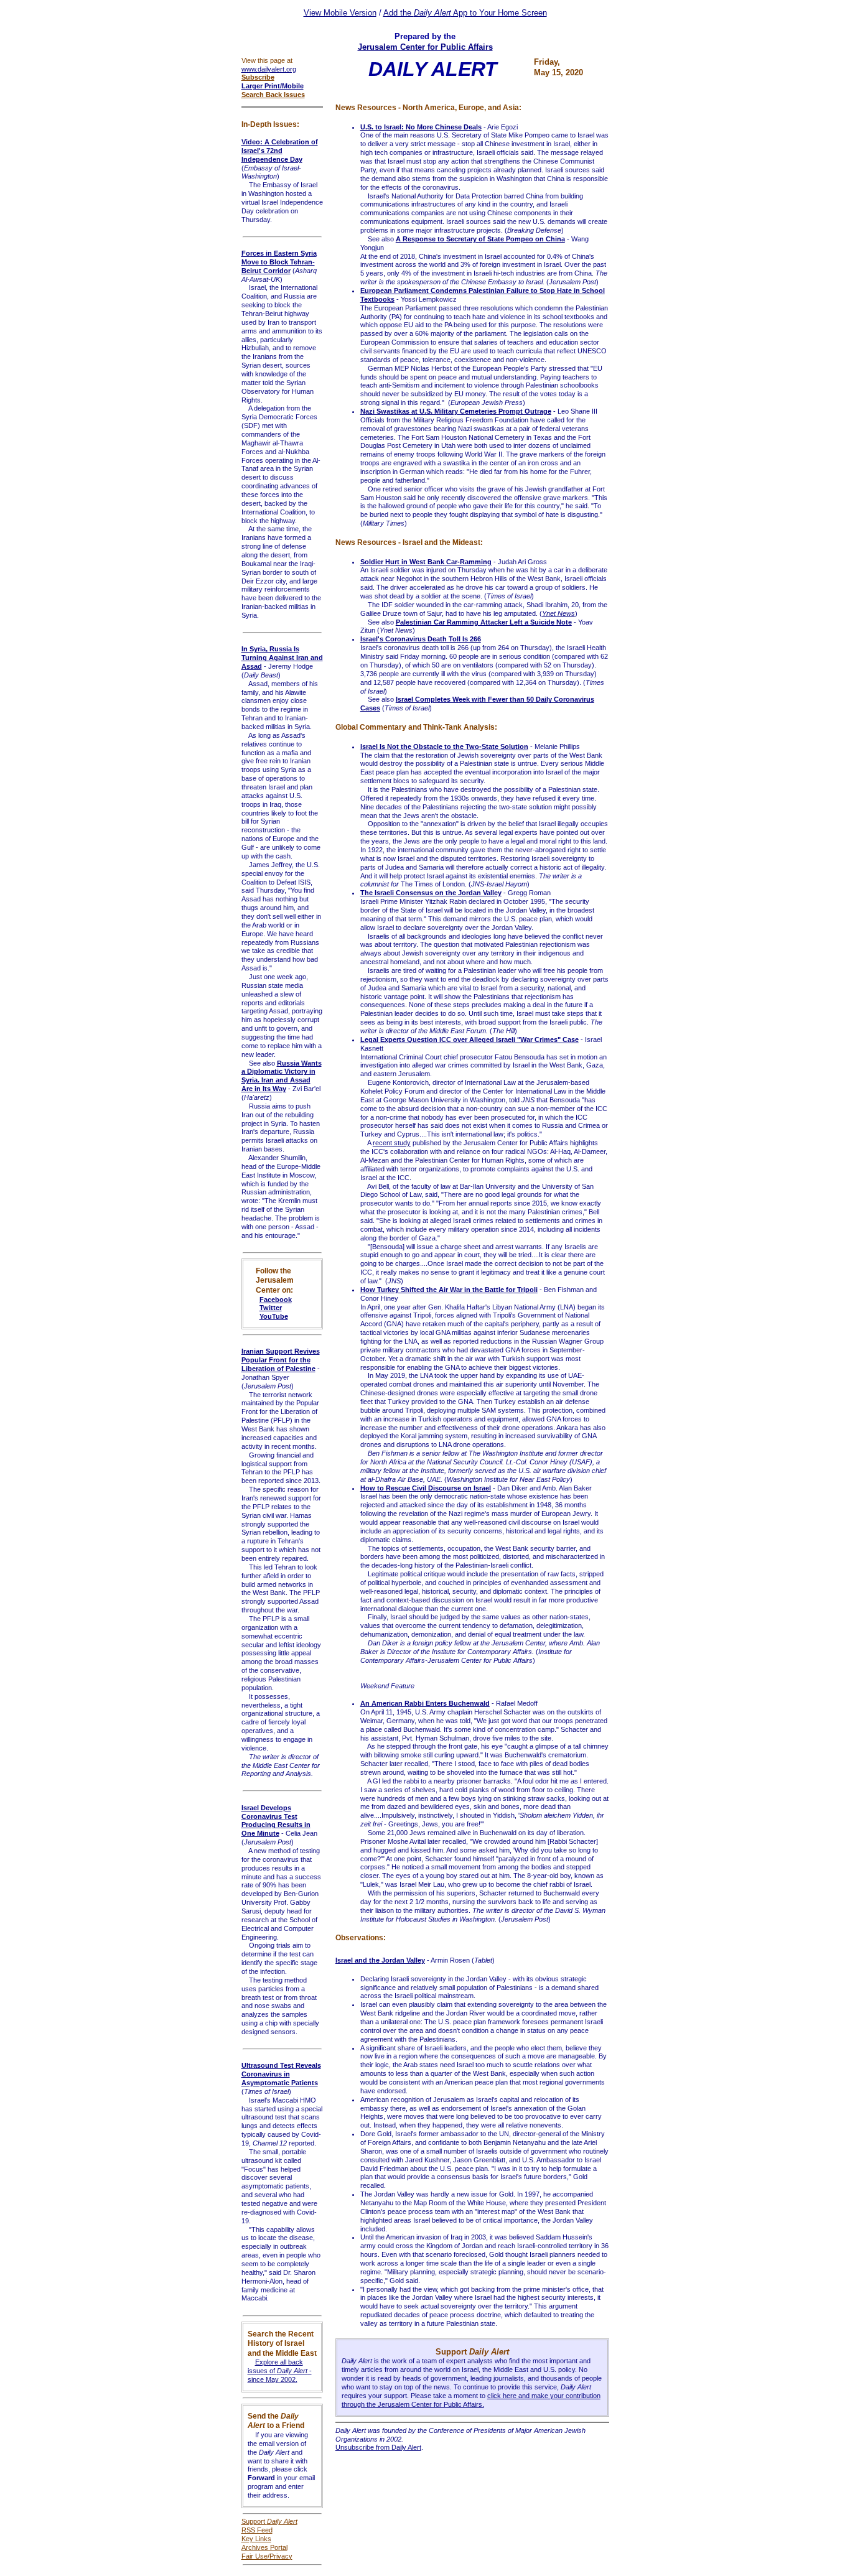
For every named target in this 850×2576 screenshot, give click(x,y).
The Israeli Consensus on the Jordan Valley (431, 893)
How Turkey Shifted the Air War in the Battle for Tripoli (449, 1290)
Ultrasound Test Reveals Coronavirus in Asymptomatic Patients (281, 2074)
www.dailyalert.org (269, 69)
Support (269, 2521)
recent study (392, 1143)
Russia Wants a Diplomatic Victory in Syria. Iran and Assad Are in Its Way (282, 1076)
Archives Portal (264, 2547)
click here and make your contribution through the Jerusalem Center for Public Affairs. (471, 2400)
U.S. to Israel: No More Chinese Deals (421, 127)
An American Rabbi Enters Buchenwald (425, 1703)
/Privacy (280, 2556)
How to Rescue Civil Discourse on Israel (426, 1488)
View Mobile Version (340, 13)
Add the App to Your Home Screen (465, 13)
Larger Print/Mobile (273, 86)
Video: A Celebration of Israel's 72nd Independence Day (280, 151)
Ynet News (558, 613)
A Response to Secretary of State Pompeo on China (480, 239)
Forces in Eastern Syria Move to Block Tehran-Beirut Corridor (279, 262)
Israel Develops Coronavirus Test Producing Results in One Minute (276, 1821)
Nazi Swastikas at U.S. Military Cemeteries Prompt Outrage (456, 411)
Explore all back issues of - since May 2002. (280, 2371)
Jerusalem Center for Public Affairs (425, 47)
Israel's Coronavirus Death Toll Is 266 (421, 639)
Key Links (256, 2539)
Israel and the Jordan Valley (380, 1960)
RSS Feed (257, 2530)
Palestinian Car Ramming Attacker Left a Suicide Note (484, 622)
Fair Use (255, 2556)
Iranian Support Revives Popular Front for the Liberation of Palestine (281, 1360)
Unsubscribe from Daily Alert (378, 2447)
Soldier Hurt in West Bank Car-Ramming (426, 562)
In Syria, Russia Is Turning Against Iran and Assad (282, 658)
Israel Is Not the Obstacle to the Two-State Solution (444, 746)
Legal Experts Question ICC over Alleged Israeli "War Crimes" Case (469, 1039)
